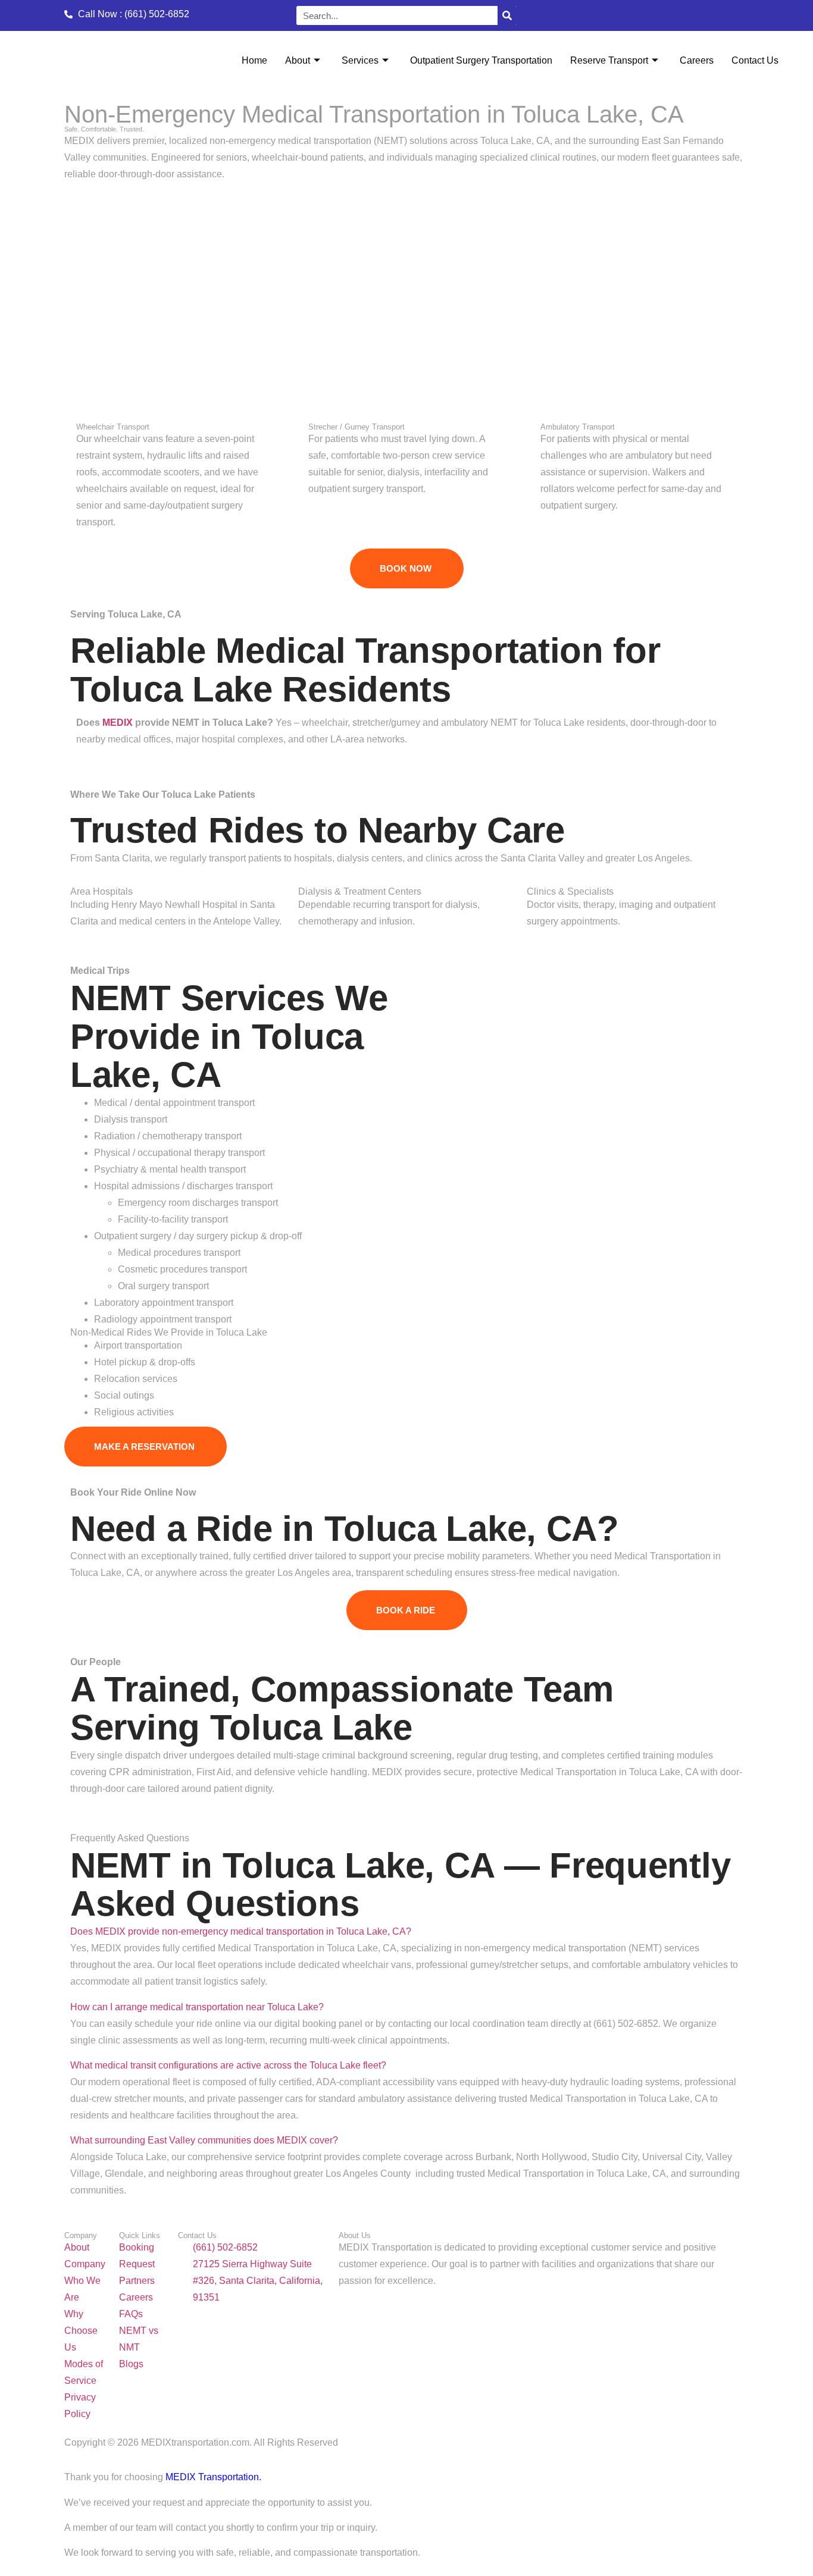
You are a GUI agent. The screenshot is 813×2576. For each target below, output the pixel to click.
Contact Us (755, 60)
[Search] (507, 15)
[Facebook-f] (583, 14)
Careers (697, 60)
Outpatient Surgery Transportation (481, 60)
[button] (241, 1931)
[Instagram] (588, 14)
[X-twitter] (590, 14)
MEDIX (118, 723)
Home (254, 60)
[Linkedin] (586, 14)
